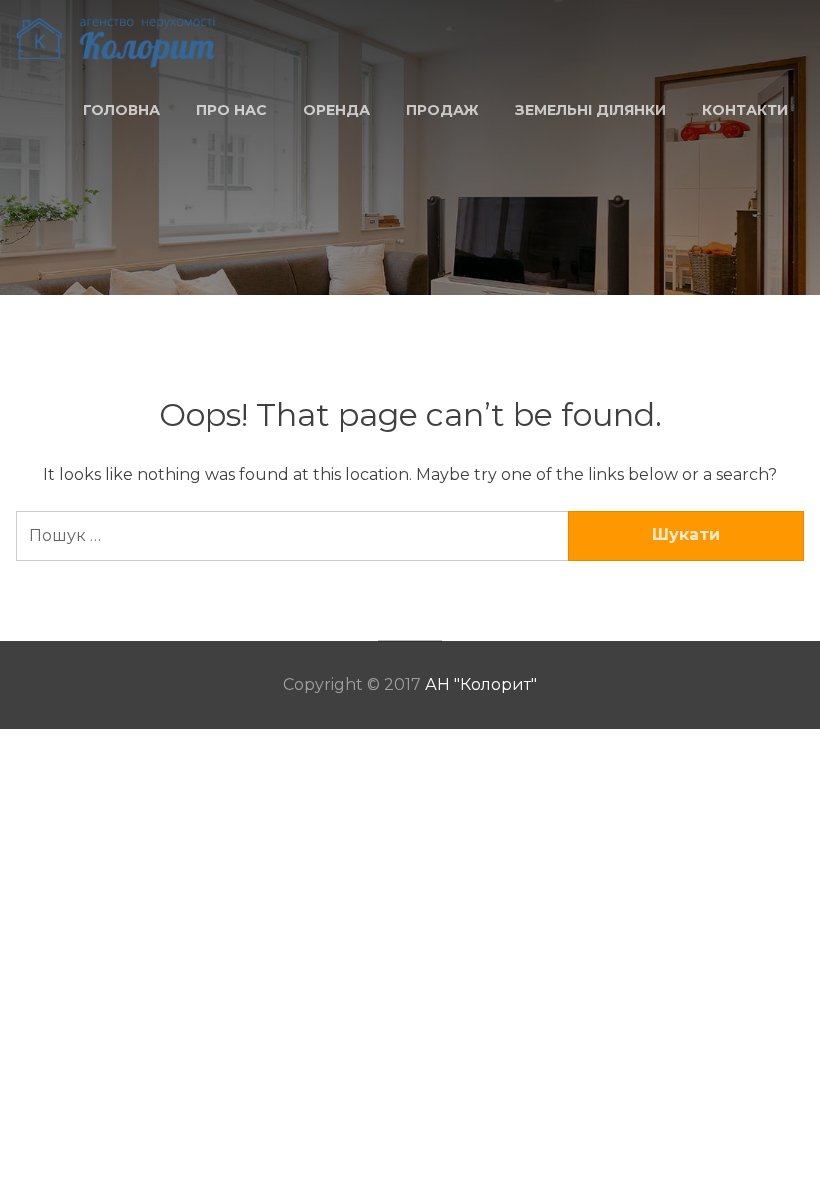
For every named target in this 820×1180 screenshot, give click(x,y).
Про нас (231, 110)
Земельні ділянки (590, 110)
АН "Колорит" (481, 684)
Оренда (336, 110)
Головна (121, 110)
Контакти (745, 110)
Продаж (442, 110)
